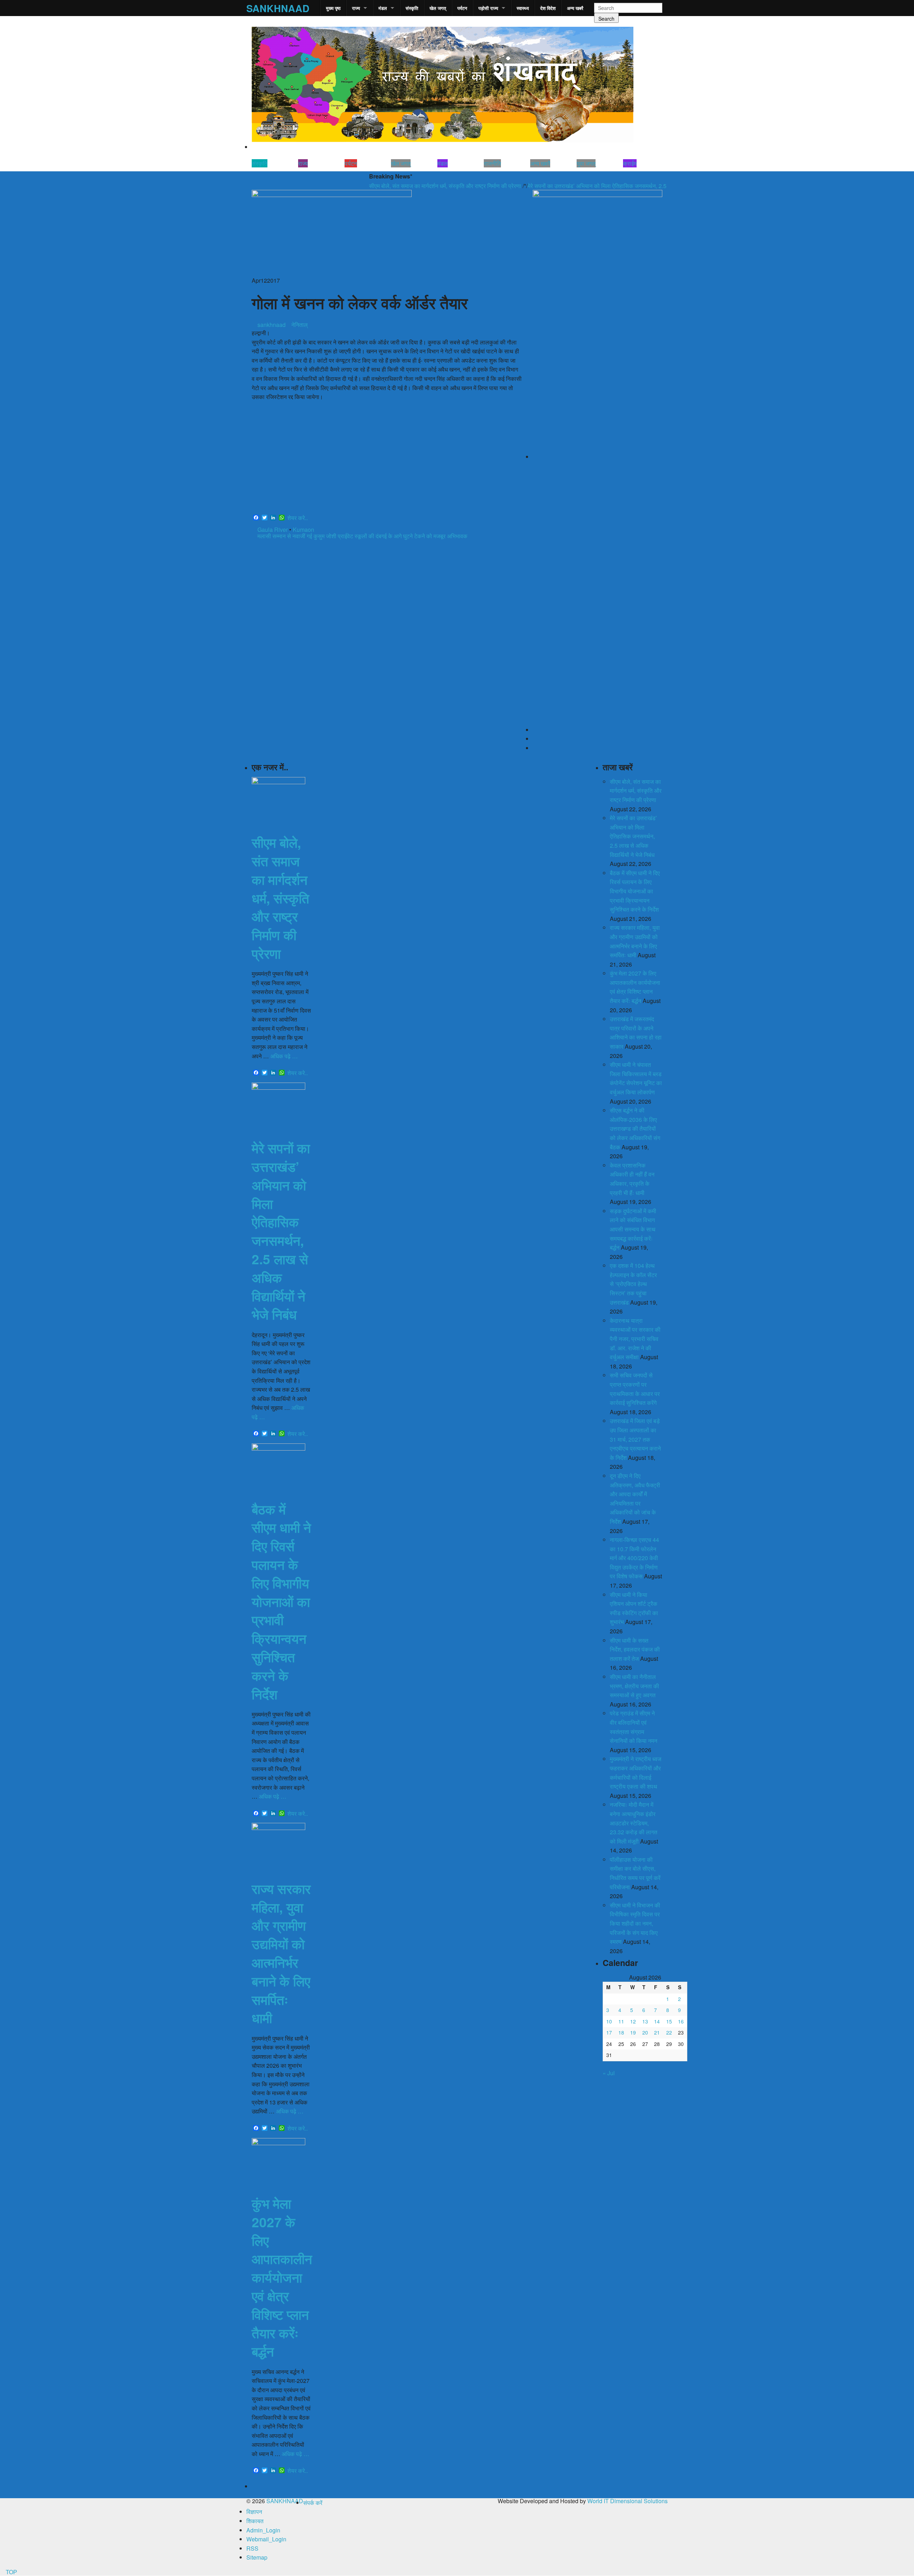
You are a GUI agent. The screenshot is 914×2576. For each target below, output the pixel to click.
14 (657, 2021)
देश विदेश (548, 8)
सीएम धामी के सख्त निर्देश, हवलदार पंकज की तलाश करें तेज (635, 1649)
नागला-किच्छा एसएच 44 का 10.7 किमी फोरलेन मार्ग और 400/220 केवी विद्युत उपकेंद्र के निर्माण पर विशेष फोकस (634, 1558)
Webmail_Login (266, 2539)
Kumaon (303, 530)
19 (633, 2032)
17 (609, 2032)
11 (621, 2021)
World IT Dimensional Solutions (627, 2501)
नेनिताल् (300, 325)
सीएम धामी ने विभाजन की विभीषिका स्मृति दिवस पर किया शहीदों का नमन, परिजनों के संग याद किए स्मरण (635, 1923)
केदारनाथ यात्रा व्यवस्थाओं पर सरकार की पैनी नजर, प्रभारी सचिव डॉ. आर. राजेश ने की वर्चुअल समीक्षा (635, 1339)
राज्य (356, 8)
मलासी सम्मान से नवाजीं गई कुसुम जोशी (296, 536)
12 (633, 2021)
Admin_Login (263, 2530)
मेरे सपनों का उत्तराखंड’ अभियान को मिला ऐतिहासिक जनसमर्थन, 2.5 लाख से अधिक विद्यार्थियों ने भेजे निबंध (573, 186)
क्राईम (630, 163)
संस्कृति (412, 8)
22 (669, 2032)
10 (609, 2021)
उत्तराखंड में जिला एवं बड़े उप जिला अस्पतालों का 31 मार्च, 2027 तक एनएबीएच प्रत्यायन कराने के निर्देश (635, 1439)
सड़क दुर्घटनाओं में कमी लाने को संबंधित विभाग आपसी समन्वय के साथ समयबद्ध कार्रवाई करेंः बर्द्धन (633, 1229)
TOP (11, 2572)
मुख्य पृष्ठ (333, 8)
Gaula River (273, 530)
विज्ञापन (254, 2512)
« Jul (609, 2073)
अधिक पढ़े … (284, 1056)
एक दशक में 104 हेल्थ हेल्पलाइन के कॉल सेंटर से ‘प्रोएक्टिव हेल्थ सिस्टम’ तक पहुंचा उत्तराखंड (633, 1284)
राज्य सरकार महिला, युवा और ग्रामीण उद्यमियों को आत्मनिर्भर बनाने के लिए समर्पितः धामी (281, 1953)
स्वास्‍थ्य (523, 8)
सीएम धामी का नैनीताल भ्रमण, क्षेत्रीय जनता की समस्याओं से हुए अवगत (634, 1686)
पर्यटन (462, 8)
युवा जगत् (586, 163)
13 (645, 2021)
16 (681, 2021)
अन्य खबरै (575, 8)
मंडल (383, 8)
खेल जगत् (438, 8)
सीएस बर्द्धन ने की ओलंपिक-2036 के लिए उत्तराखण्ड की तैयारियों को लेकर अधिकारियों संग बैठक (635, 1128)
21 (657, 2032)
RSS (252, 2548)
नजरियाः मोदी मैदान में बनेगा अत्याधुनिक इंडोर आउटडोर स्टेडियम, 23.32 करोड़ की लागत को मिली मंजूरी (634, 1823)
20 (645, 2032)
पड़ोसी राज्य (488, 8)
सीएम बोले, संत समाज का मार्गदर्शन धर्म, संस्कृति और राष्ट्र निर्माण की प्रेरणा (383, 186)
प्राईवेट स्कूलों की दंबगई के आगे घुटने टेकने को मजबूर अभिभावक (403, 536)
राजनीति (492, 163)
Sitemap (257, 2557)
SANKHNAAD (278, 8)
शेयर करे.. (298, 518)
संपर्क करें (313, 2503)
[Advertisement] (387, 459)
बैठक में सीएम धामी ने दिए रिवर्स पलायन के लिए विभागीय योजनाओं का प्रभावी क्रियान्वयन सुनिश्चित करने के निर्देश (281, 1601)
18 (621, 2032)
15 (669, 2021)
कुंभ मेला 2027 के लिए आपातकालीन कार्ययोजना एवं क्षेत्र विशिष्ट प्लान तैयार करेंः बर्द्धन (282, 2277)
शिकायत (255, 2521)
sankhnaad (271, 325)
